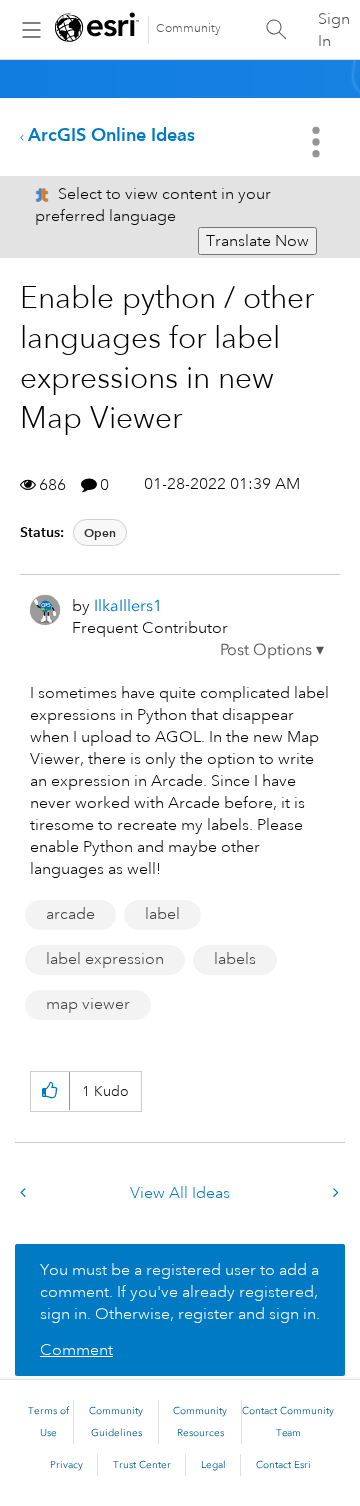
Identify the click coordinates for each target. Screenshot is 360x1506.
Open (100, 532)
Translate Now (257, 241)
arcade (70, 914)
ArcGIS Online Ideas (111, 134)
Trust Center (142, 1465)
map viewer (88, 1004)
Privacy (66, 1465)
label (162, 914)
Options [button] (318, 142)
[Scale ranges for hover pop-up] (334, 1193)
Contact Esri (283, 1465)
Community (188, 28)
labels (235, 959)
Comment (76, 1350)
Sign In (334, 30)
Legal (213, 1465)
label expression (105, 959)
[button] (272, 650)
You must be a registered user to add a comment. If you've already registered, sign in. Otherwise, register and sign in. (180, 1292)
